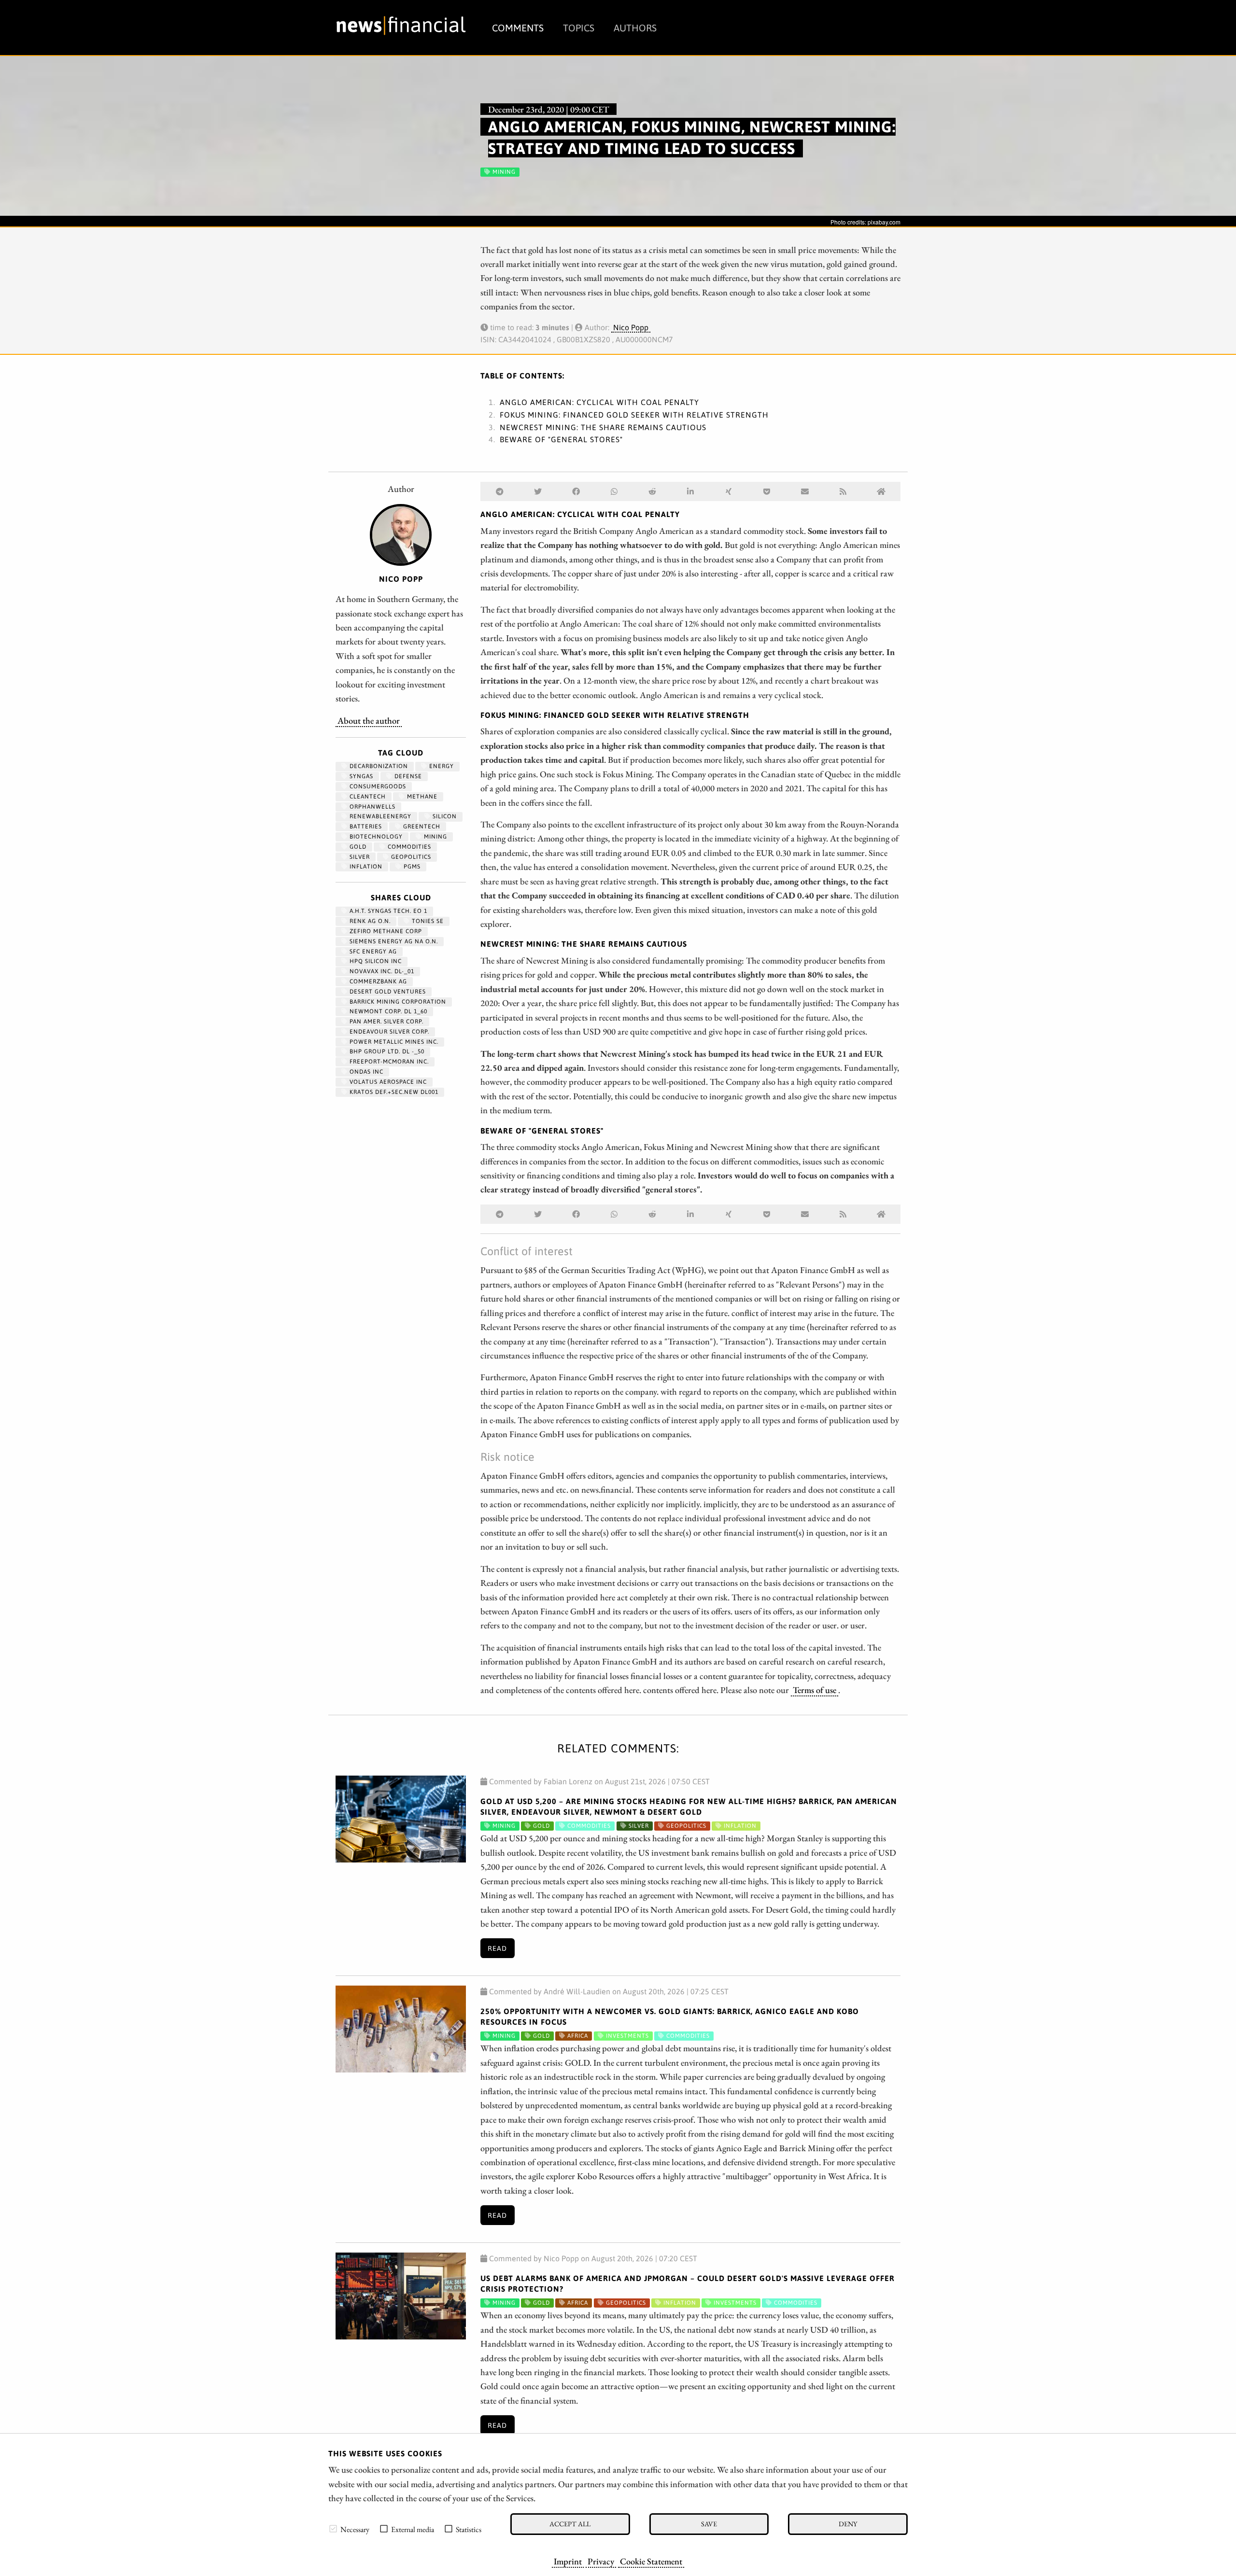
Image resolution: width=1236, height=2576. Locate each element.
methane (421, 797)
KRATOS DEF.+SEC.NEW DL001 (393, 1092)
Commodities (408, 847)
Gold (357, 847)
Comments (518, 28)
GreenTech (421, 826)
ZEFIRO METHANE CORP (385, 931)
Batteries (365, 826)
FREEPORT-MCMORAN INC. (388, 1062)
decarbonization (378, 766)
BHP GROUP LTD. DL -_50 (386, 1051)
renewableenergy (379, 816)
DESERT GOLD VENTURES (387, 992)
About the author (369, 720)
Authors (635, 28)
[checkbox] (333, 2529)
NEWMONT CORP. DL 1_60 (387, 1011)
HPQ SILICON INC (375, 961)
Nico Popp (631, 327)
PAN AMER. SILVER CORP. (386, 1022)
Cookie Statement (651, 2561)
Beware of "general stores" (561, 439)
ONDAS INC (365, 1072)
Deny (848, 2524)
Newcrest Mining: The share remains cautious (603, 427)
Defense (407, 776)
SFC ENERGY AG (372, 952)
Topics (579, 28)
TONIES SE (427, 921)
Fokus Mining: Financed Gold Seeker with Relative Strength (634, 415)
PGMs (411, 867)
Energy (441, 766)
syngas (360, 776)
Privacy (601, 2561)
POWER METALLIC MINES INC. (393, 1042)
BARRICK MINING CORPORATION (397, 1002)
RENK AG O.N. (369, 921)
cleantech (367, 797)
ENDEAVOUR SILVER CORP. (388, 1032)
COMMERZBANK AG (377, 981)
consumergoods (377, 786)
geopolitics (410, 857)
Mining (435, 837)
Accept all (570, 2524)
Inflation (365, 867)
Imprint (568, 2561)
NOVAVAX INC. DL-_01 (381, 971)
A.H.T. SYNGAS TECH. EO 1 (387, 911)
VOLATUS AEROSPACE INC (387, 1082)
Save (709, 2524)
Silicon (444, 816)
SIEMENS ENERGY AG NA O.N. (393, 941)
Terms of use (815, 1690)
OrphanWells (372, 807)
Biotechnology (375, 837)
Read (497, 1948)
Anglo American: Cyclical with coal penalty (599, 402)
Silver (359, 857)
